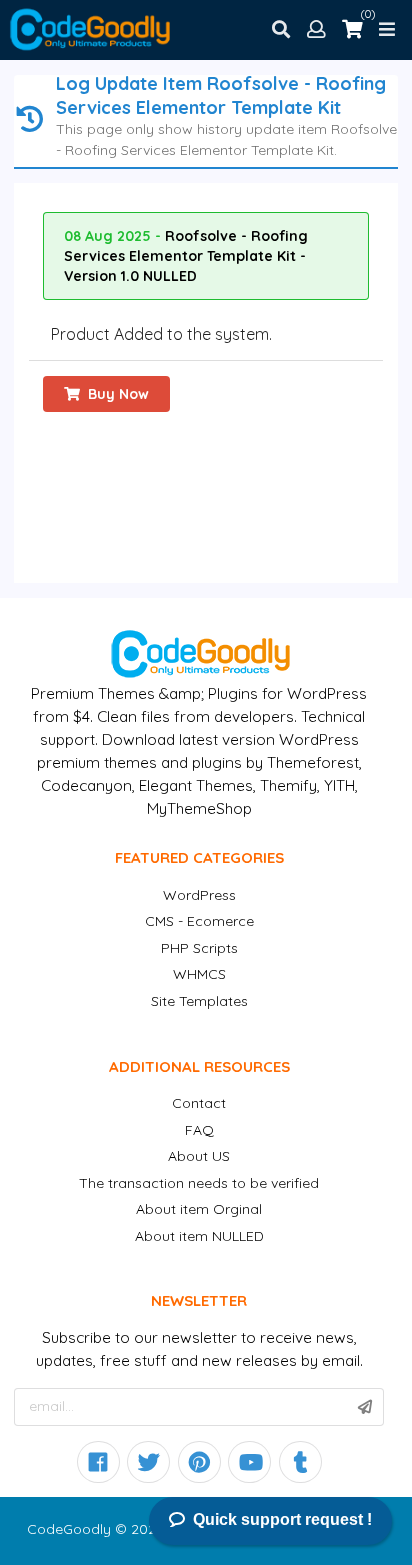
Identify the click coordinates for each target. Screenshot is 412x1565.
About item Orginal (199, 1209)
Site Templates (199, 1001)
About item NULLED (199, 1236)
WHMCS (199, 974)
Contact (199, 1103)
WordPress (199, 895)
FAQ (199, 1130)
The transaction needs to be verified (199, 1183)
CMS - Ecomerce (199, 921)
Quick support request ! (282, 1519)
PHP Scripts (199, 948)
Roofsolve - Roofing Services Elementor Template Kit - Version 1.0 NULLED (186, 256)
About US (199, 1156)
